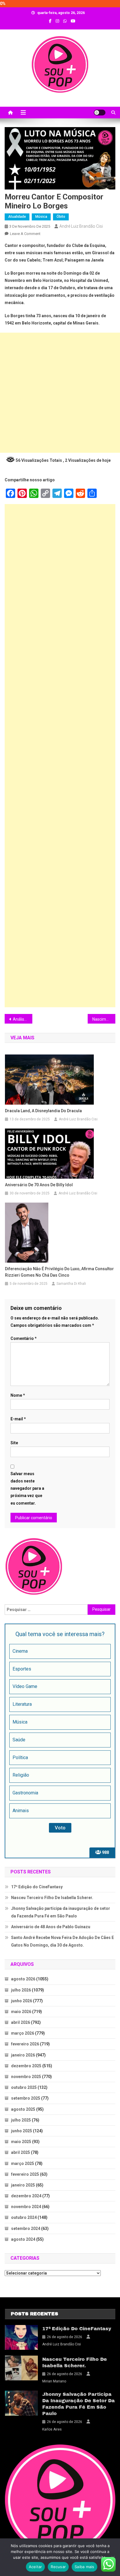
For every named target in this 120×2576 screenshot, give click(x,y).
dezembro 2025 (26, 2066)
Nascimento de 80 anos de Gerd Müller (104, 1019)
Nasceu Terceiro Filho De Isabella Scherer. (52, 1898)
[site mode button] (100, 113)
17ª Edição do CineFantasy (37, 1887)
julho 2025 (21, 2120)
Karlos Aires (52, 2429)
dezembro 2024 (26, 2196)
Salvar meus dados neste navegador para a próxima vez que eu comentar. (27, 1488)
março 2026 (23, 2033)
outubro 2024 (24, 2217)
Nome (18, 1395)
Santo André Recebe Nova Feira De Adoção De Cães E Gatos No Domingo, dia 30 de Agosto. (62, 1941)
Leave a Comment (25, 234)
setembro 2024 (26, 2228)
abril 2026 (21, 2022)
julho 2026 (21, 1990)
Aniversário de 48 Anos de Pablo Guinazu (51, 1927)
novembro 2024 (26, 2207)
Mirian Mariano (54, 2381)
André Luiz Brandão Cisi (81, 226)
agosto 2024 (23, 2239)
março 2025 (23, 2163)
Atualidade (17, 217)
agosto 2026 (23, 1979)
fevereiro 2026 (25, 2044)
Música (41, 217)
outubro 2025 (24, 2087)
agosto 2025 (23, 2109)
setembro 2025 (26, 2098)
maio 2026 (21, 2012)
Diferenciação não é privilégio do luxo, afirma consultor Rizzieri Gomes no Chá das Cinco (59, 1272)
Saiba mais (84, 2567)
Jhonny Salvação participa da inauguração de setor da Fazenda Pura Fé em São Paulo (61, 1912)
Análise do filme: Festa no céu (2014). (23, 1019)
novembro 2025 (26, 2077)
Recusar (58, 2567)
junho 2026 (22, 2001)
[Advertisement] (60, 393)
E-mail (18, 1419)
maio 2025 (21, 2142)
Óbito (61, 217)
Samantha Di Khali (71, 1284)
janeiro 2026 (23, 2055)
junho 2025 (22, 2131)
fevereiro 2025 (25, 2174)
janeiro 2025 (23, 2185)
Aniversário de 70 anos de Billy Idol (39, 1185)
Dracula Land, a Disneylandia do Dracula (43, 1111)
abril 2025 (21, 2152)
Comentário (24, 1338)
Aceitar (36, 2567)
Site (14, 1443)
